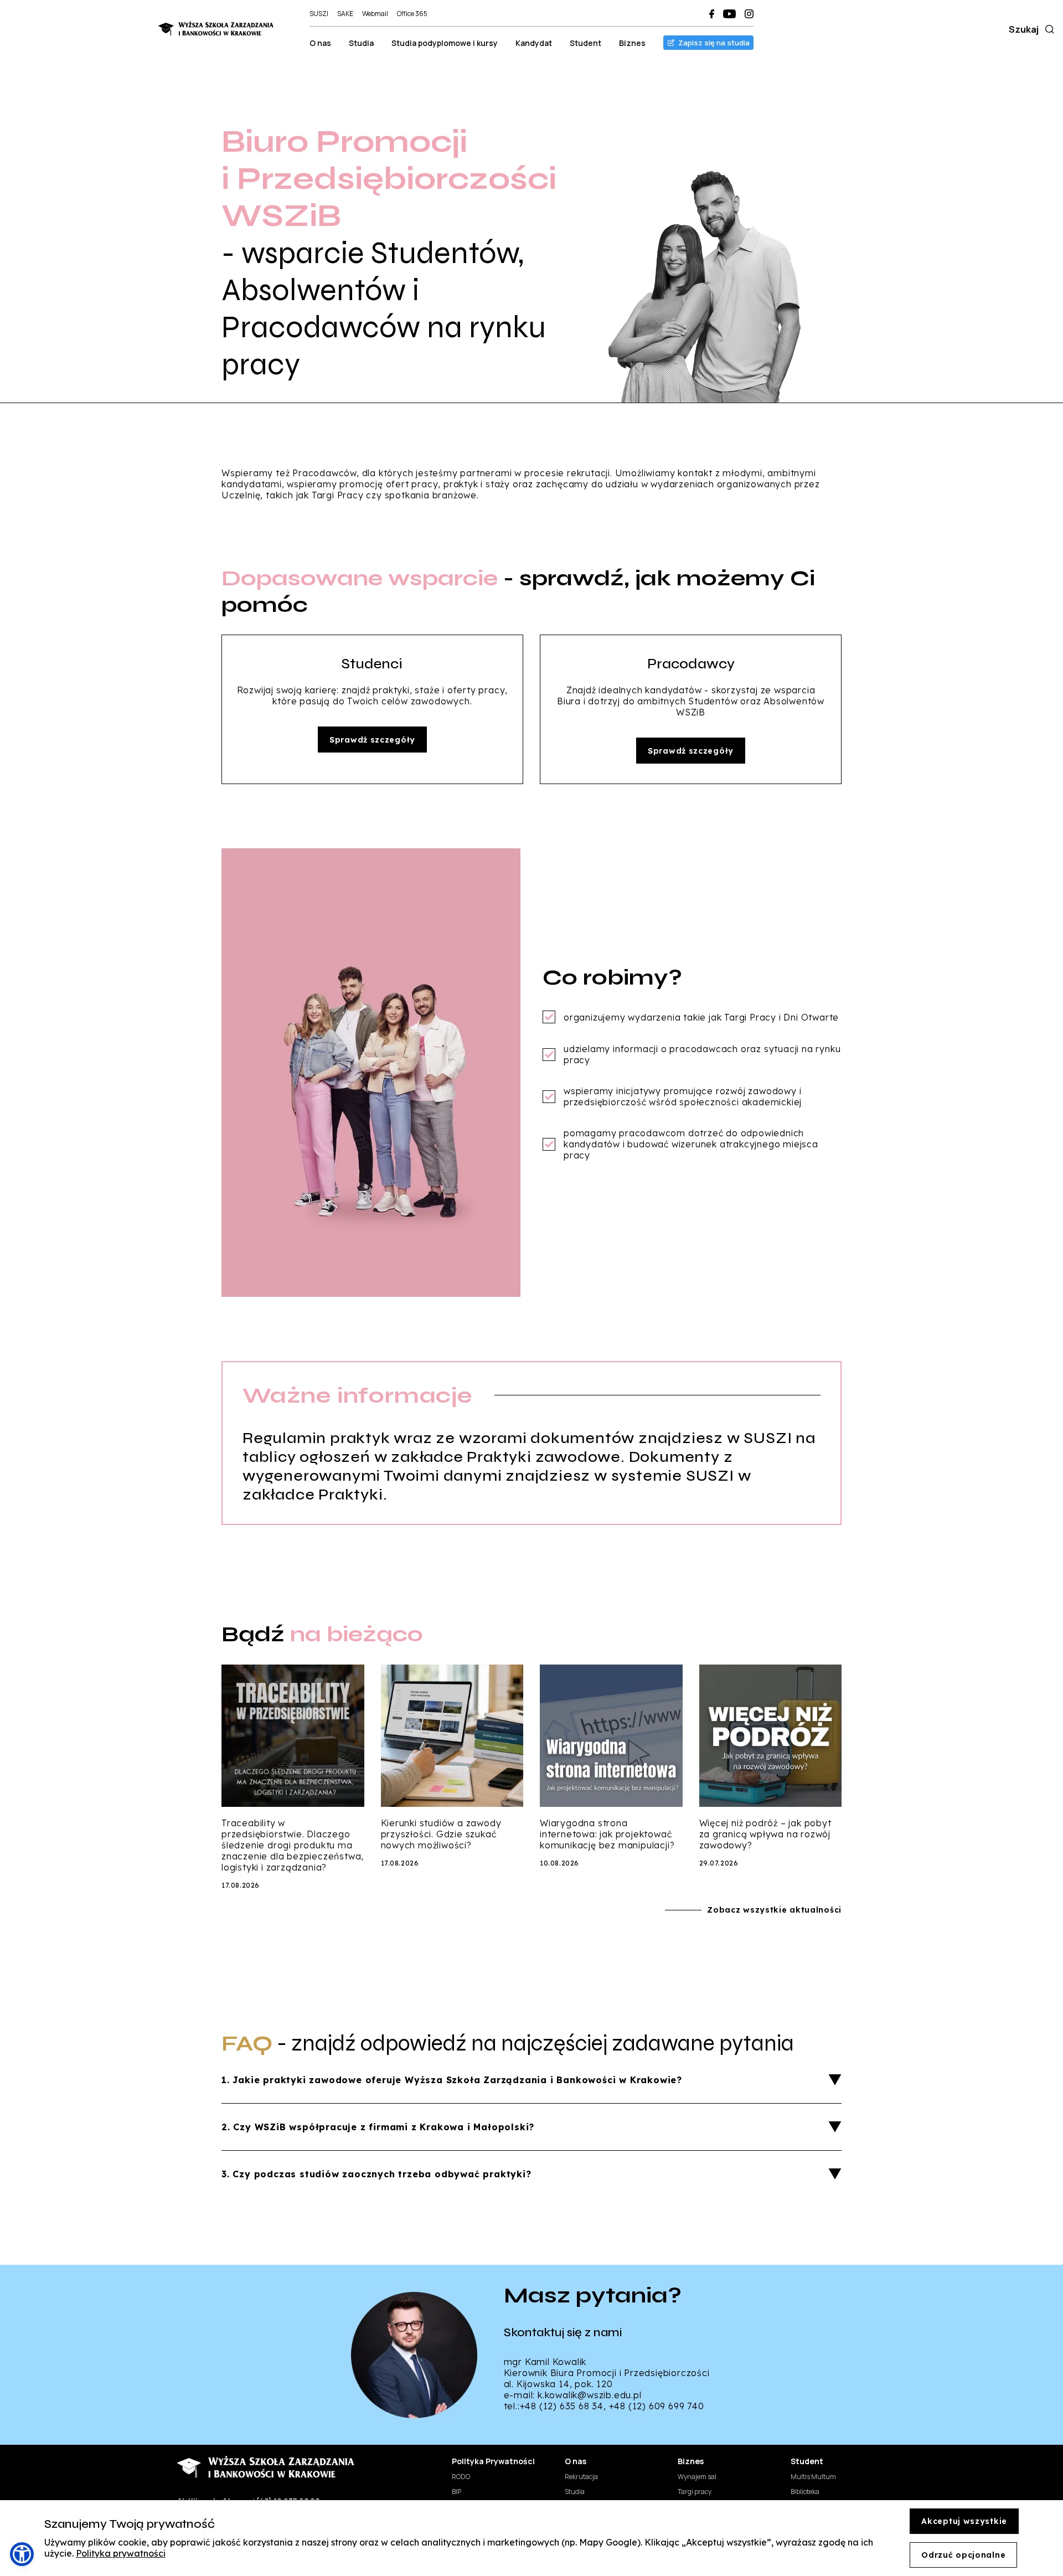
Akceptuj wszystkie (964, 2521)
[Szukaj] (1047, 29)
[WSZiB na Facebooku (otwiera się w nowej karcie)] (712, 14)
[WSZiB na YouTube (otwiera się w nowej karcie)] (729, 14)
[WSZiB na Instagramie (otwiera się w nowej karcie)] (749, 14)
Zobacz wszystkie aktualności (774, 1910)
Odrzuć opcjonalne (963, 2555)
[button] (22, 2554)
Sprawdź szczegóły (372, 740)
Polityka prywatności (121, 2553)
